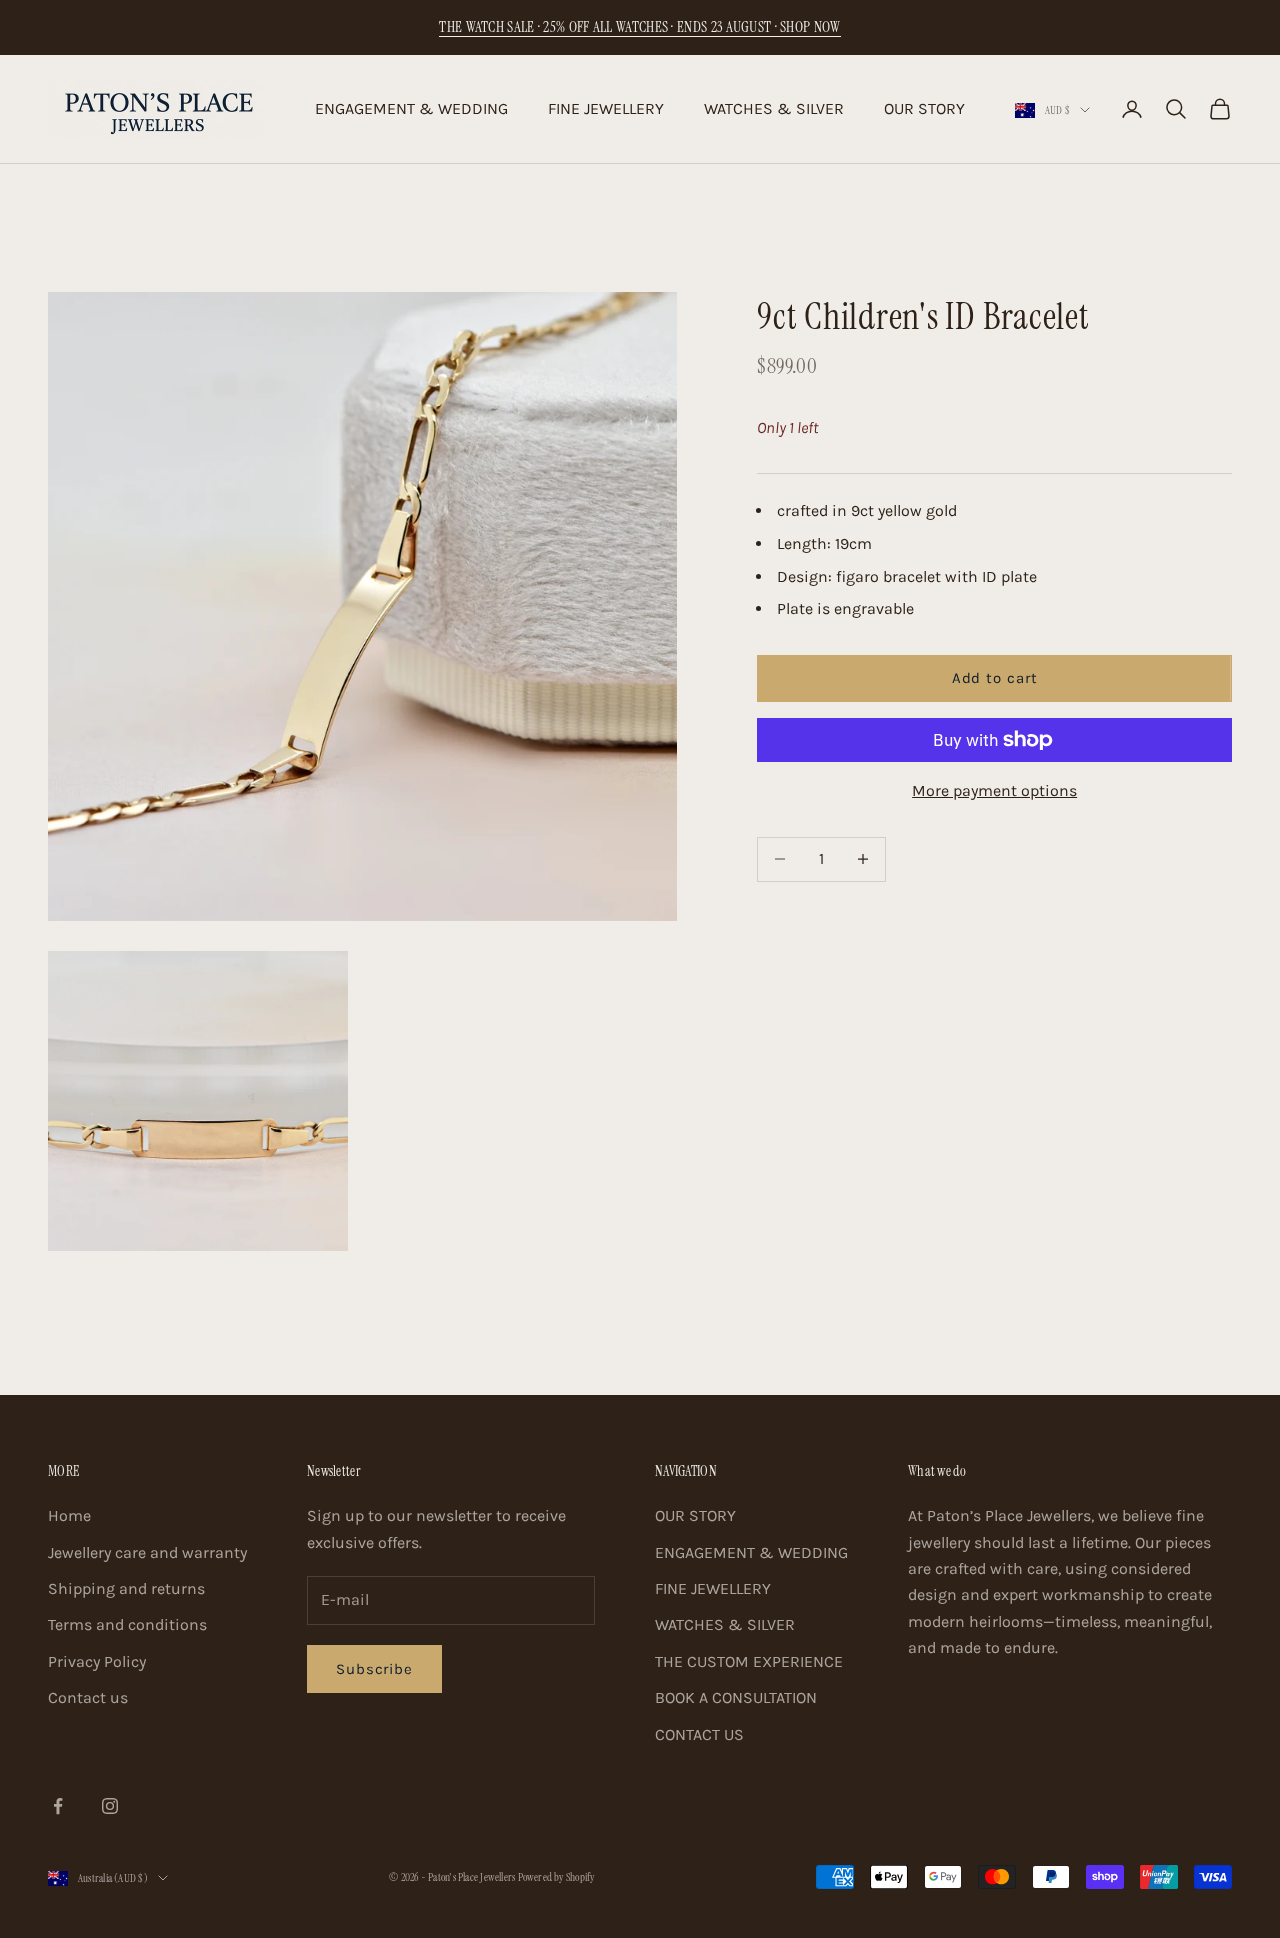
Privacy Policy (97, 1661)
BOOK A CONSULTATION (736, 1697)
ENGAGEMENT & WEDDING (411, 108)
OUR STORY (924, 108)
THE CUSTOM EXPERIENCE (749, 1661)
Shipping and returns (126, 1588)
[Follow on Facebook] (58, 1806)
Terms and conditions (127, 1624)
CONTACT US (699, 1734)
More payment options (994, 790)
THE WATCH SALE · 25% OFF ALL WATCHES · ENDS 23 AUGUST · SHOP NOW (639, 27)
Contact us (88, 1697)
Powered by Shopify (556, 1877)
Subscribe (374, 1669)
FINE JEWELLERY (606, 108)
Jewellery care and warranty (147, 1552)
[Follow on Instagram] (110, 1806)
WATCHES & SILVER (774, 108)
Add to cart (995, 678)
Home (69, 1515)
